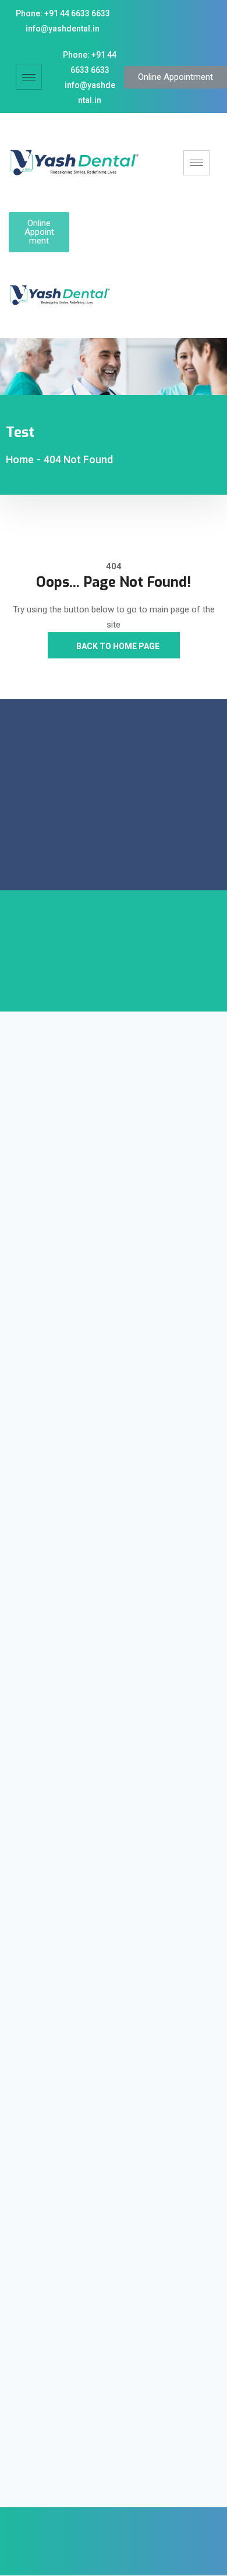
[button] (175, 77)
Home (20, 459)
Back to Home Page (117, 646)
